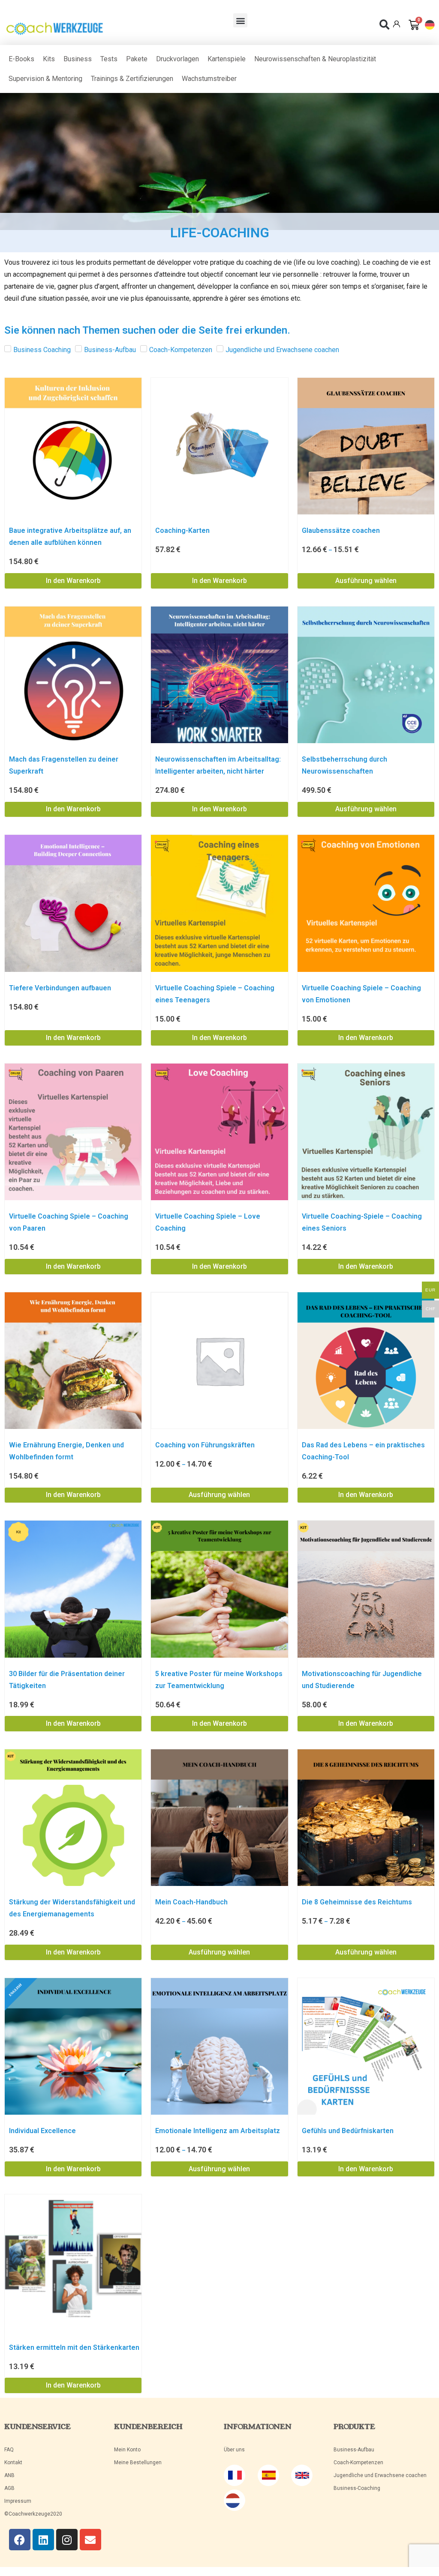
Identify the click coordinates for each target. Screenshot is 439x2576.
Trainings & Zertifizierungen (132, 79)
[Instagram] (67, 2540)
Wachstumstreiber (209, 79)
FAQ (9, 2450)
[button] (240, 20)
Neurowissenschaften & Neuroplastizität (315, 59)
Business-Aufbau (354, 2450)
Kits (49, 59)
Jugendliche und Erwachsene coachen (380, 2475)
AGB (9, 2488)
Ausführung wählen (366, 581)
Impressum (18, 2501)
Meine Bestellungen (138, 2462)
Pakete (137, 59)
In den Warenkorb (73, 581)
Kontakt (13, 2462)
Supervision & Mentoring (45, 79)
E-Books (21, 59)
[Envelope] (90, 2540)
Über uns (234, 2450)
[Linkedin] (43, 2540)
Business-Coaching (357, 2488)
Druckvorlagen (177, 59)
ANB (9, 2475)
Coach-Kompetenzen (358, 2462)
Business (78, 59)
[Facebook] (20, 2540)
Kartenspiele (227, 59)
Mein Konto (127, 2450)
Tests (109, 59)
